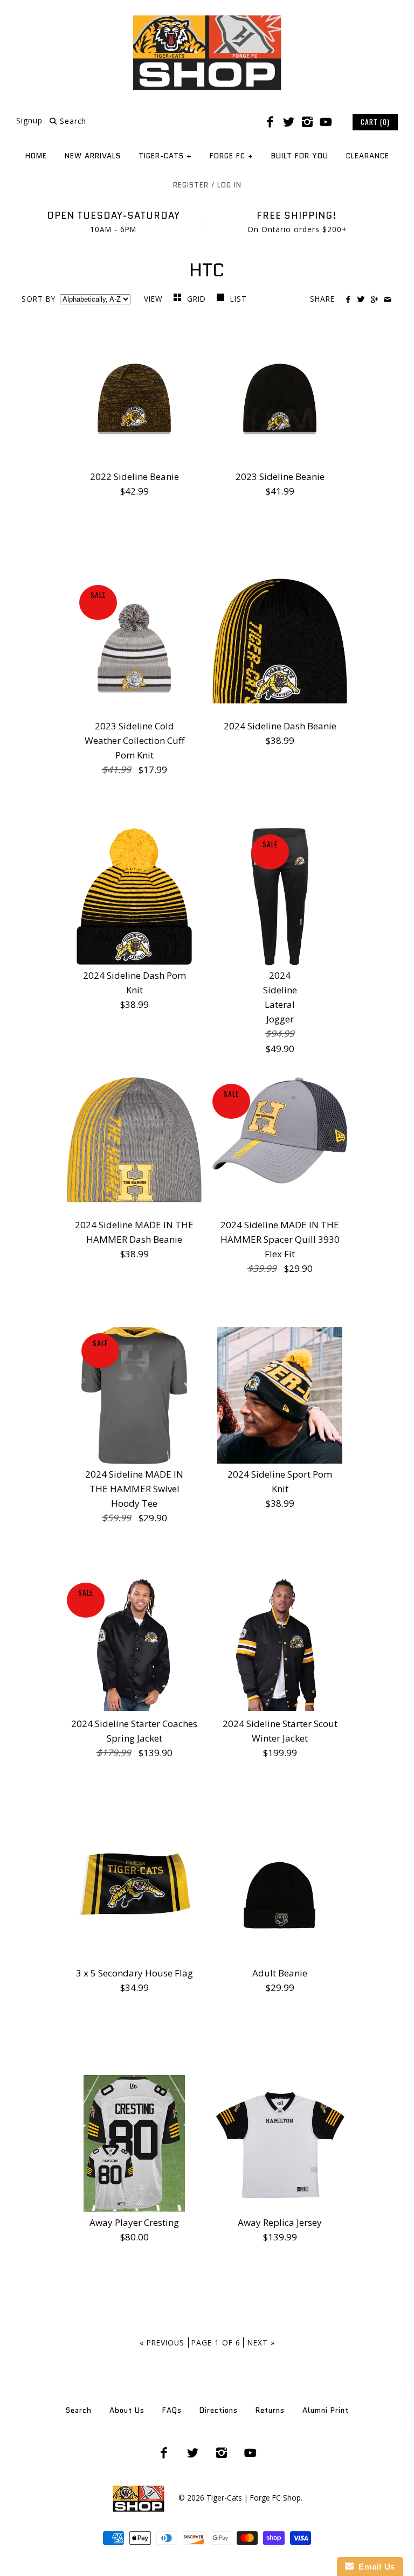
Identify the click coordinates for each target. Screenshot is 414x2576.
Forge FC (232, 156)
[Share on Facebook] (348, 300)
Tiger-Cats (165, 156)
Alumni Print (326, 2410)
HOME (36, 156)
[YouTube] (326, 122)
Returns (270, 2410)
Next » (261, 2342)
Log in (229, 185)
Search (79, 2410)
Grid (198, 299)
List (239, 299)
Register (191, 185)
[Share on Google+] (374, 300)
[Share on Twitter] (361, 300)
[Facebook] (270, 122)
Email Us (374, 2567)
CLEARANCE (368, 156)
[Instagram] (307, 122)
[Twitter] (288, 122)
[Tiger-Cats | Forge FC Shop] (207, 18)
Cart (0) (375, 122)
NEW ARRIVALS (93, 156)
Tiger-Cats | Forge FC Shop (254, 2498)
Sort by (39, 299)
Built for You (300, 156)
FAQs (172, 2410)
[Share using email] (387, 300)
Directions (219, 2410)
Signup (29, 121)
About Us (127, 2410)
